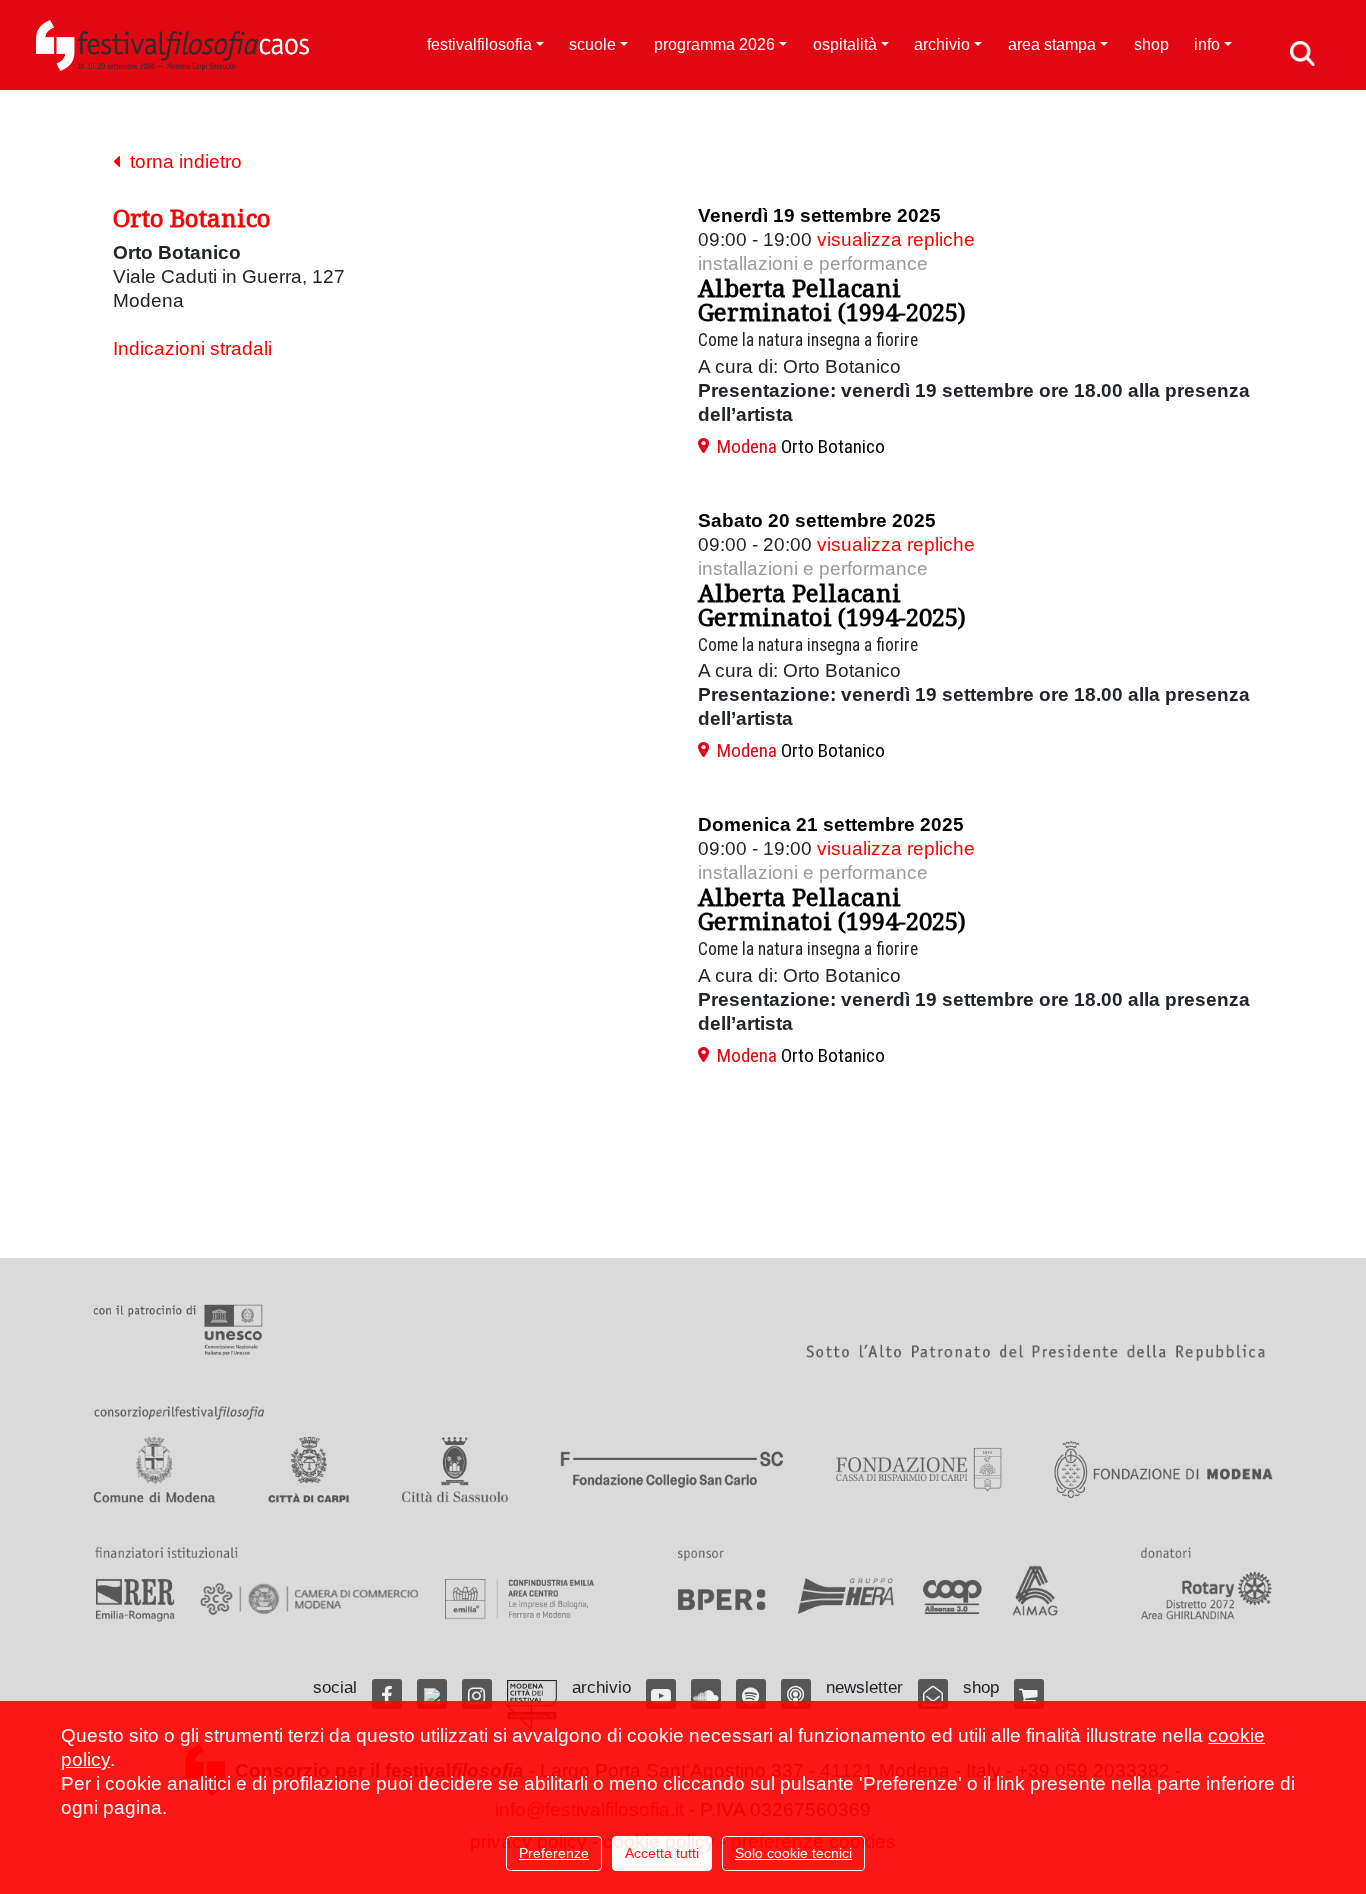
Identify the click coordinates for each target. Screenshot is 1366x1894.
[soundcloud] (706, 1694)
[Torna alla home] (172, 45)
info (1207, 44)
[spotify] (751, 1694)
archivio (942, 44)
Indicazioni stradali (192, 348)
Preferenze (554, 1853)
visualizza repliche (896, 239)
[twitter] (432, 1694)
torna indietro (181, 161)
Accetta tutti (662, 1853)
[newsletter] (933, 1694)
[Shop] (1029, 1694)
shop (1151, 44)
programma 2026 (714, 44)
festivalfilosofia (479, 44)
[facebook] (387, 1694)
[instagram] (477, 1694)
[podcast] (796, 1694)
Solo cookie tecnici (793, 1853)
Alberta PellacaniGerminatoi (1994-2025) (832, 299)
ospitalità (845, 44)
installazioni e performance (813, 263)
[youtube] (661, 1694)
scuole (592, 44)
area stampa (1052, 44)
